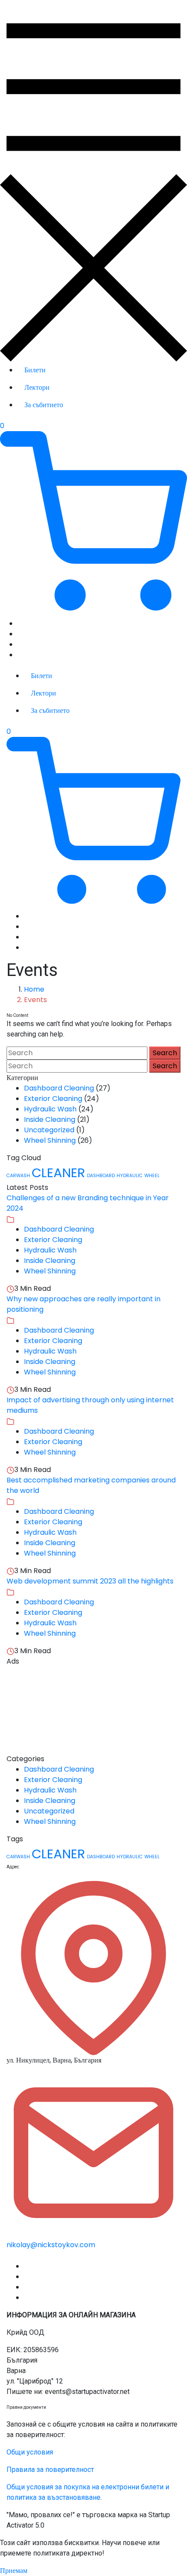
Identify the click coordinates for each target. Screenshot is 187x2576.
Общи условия (30, 2452)
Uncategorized (49, 1130)
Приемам (14, 2571)
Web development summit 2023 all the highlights (90, 1581)
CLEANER (58, 1173)
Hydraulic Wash (50, 1109)
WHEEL (152, 1176)
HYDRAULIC (130, 1176)
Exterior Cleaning (53, 1099)
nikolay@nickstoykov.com (51, 2245)
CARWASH (18, 1176)
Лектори (37, 387)
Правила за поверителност (50, 2470)
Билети (35, 370)
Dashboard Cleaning (59, 1088)
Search (165, 1053)
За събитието (44, 405)
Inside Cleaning (50, 1119)
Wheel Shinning (50, 1140)
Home (34, 989)
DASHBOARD (101, 1176)
